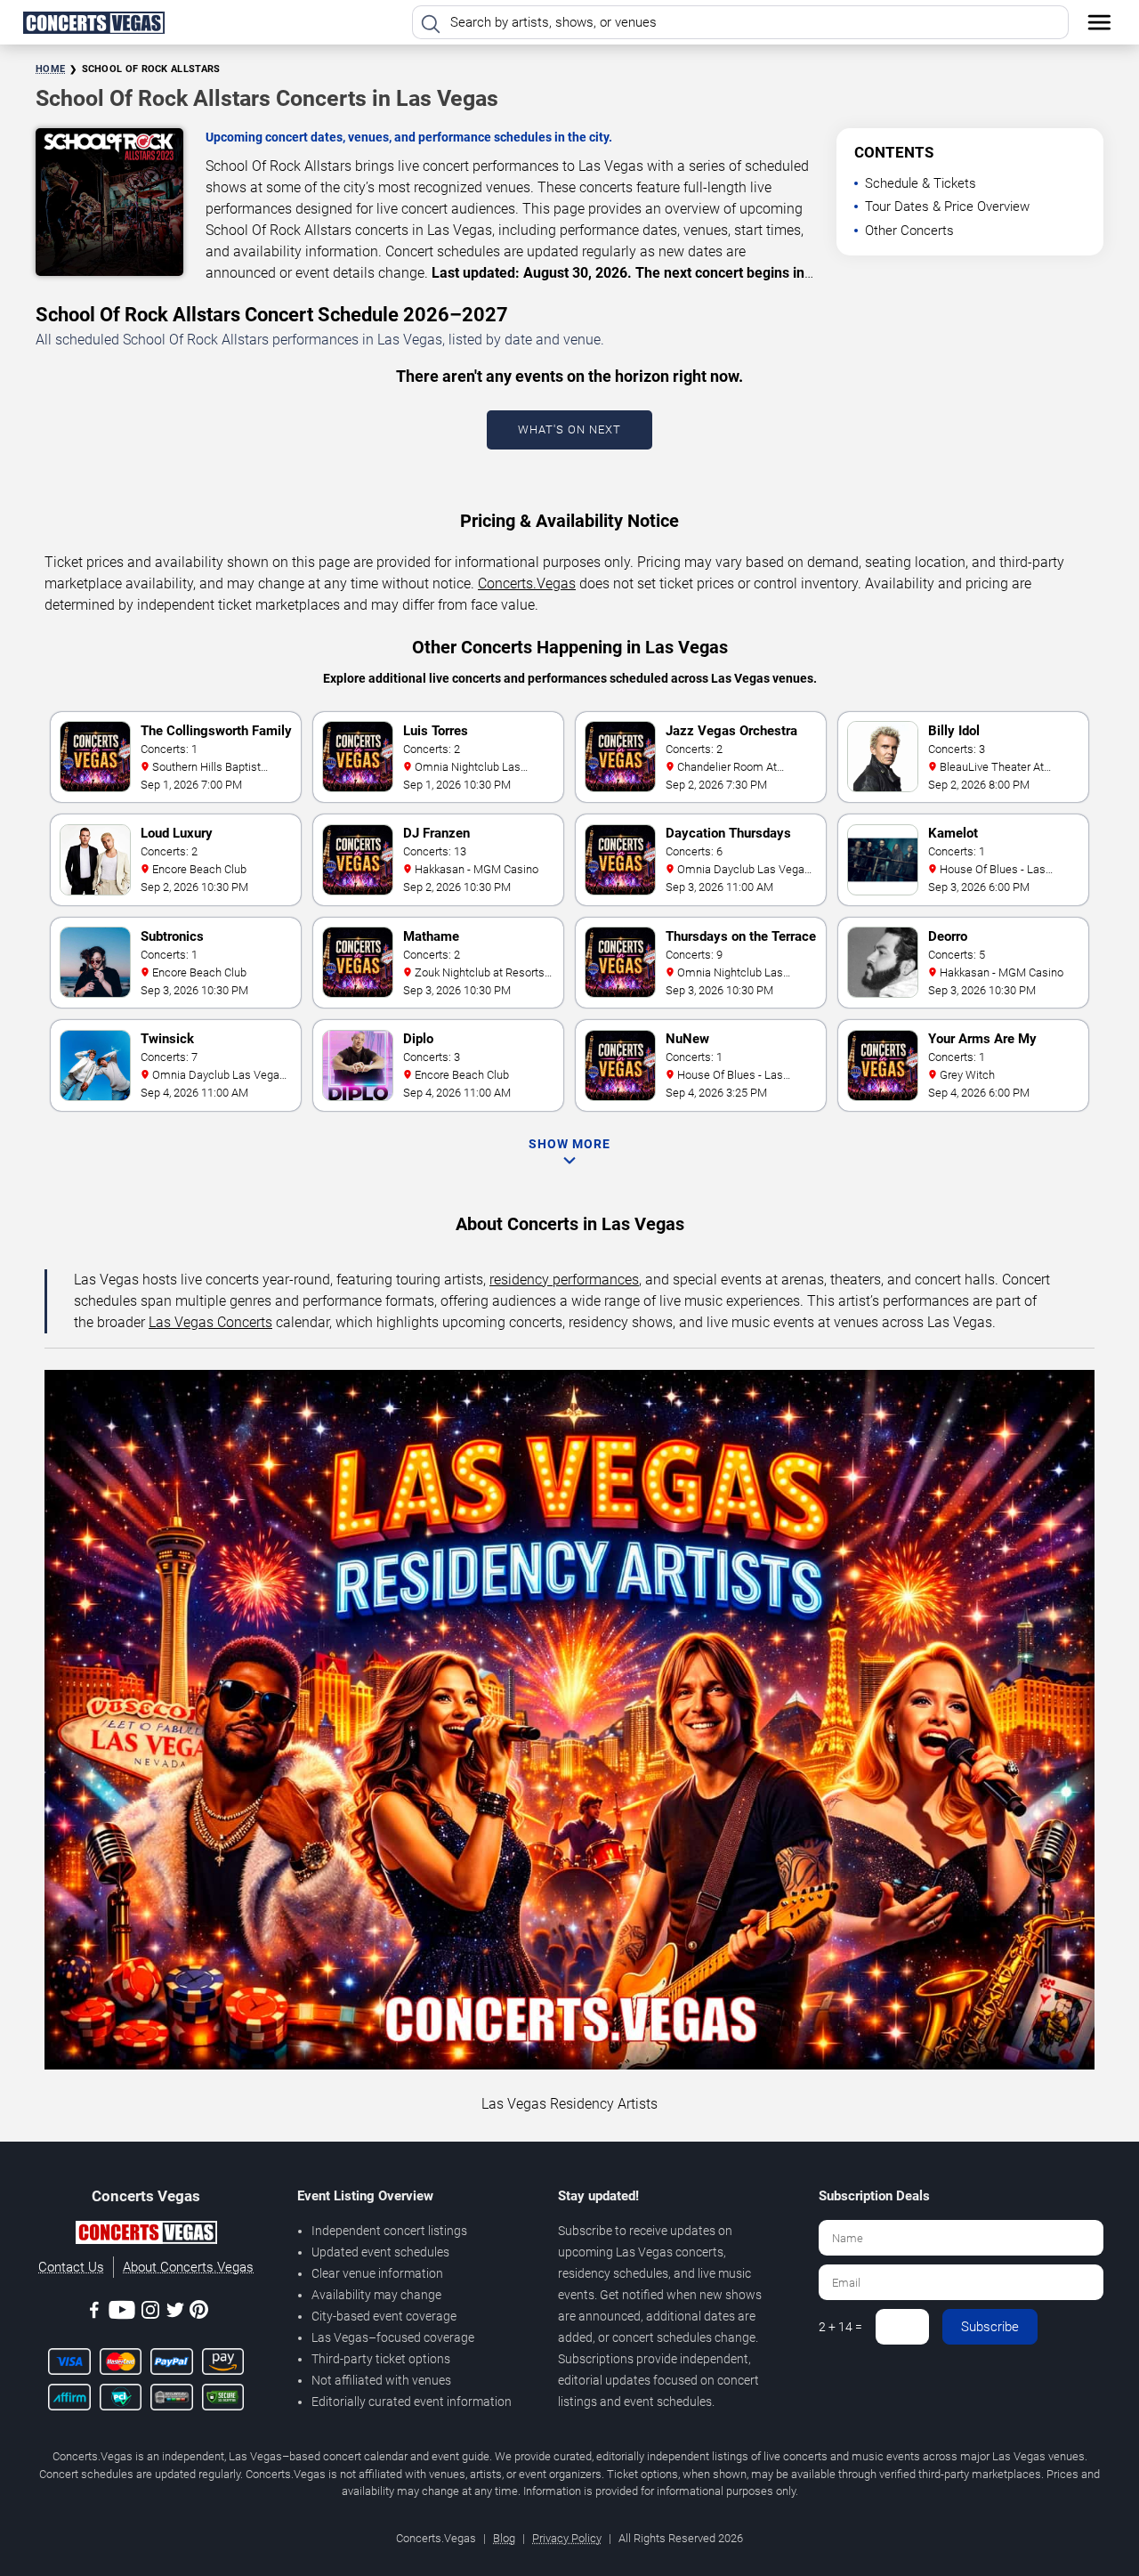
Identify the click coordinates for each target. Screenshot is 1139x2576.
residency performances (564, 1280)
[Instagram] (150, 2313)
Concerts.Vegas (527, 583)
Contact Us (71, 2267)
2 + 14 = (840, 2327)
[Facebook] (94, 2313)
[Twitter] (175, 2313)
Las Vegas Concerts (210, 1322)
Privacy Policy (567, 2538)
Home (50, 69)
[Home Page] (93, 22)
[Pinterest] (199, 2313)
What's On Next (569, 429)
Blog (504, 2538)
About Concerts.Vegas (188, 2267)
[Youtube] (122, 2313)
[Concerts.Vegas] (146, 2235)
